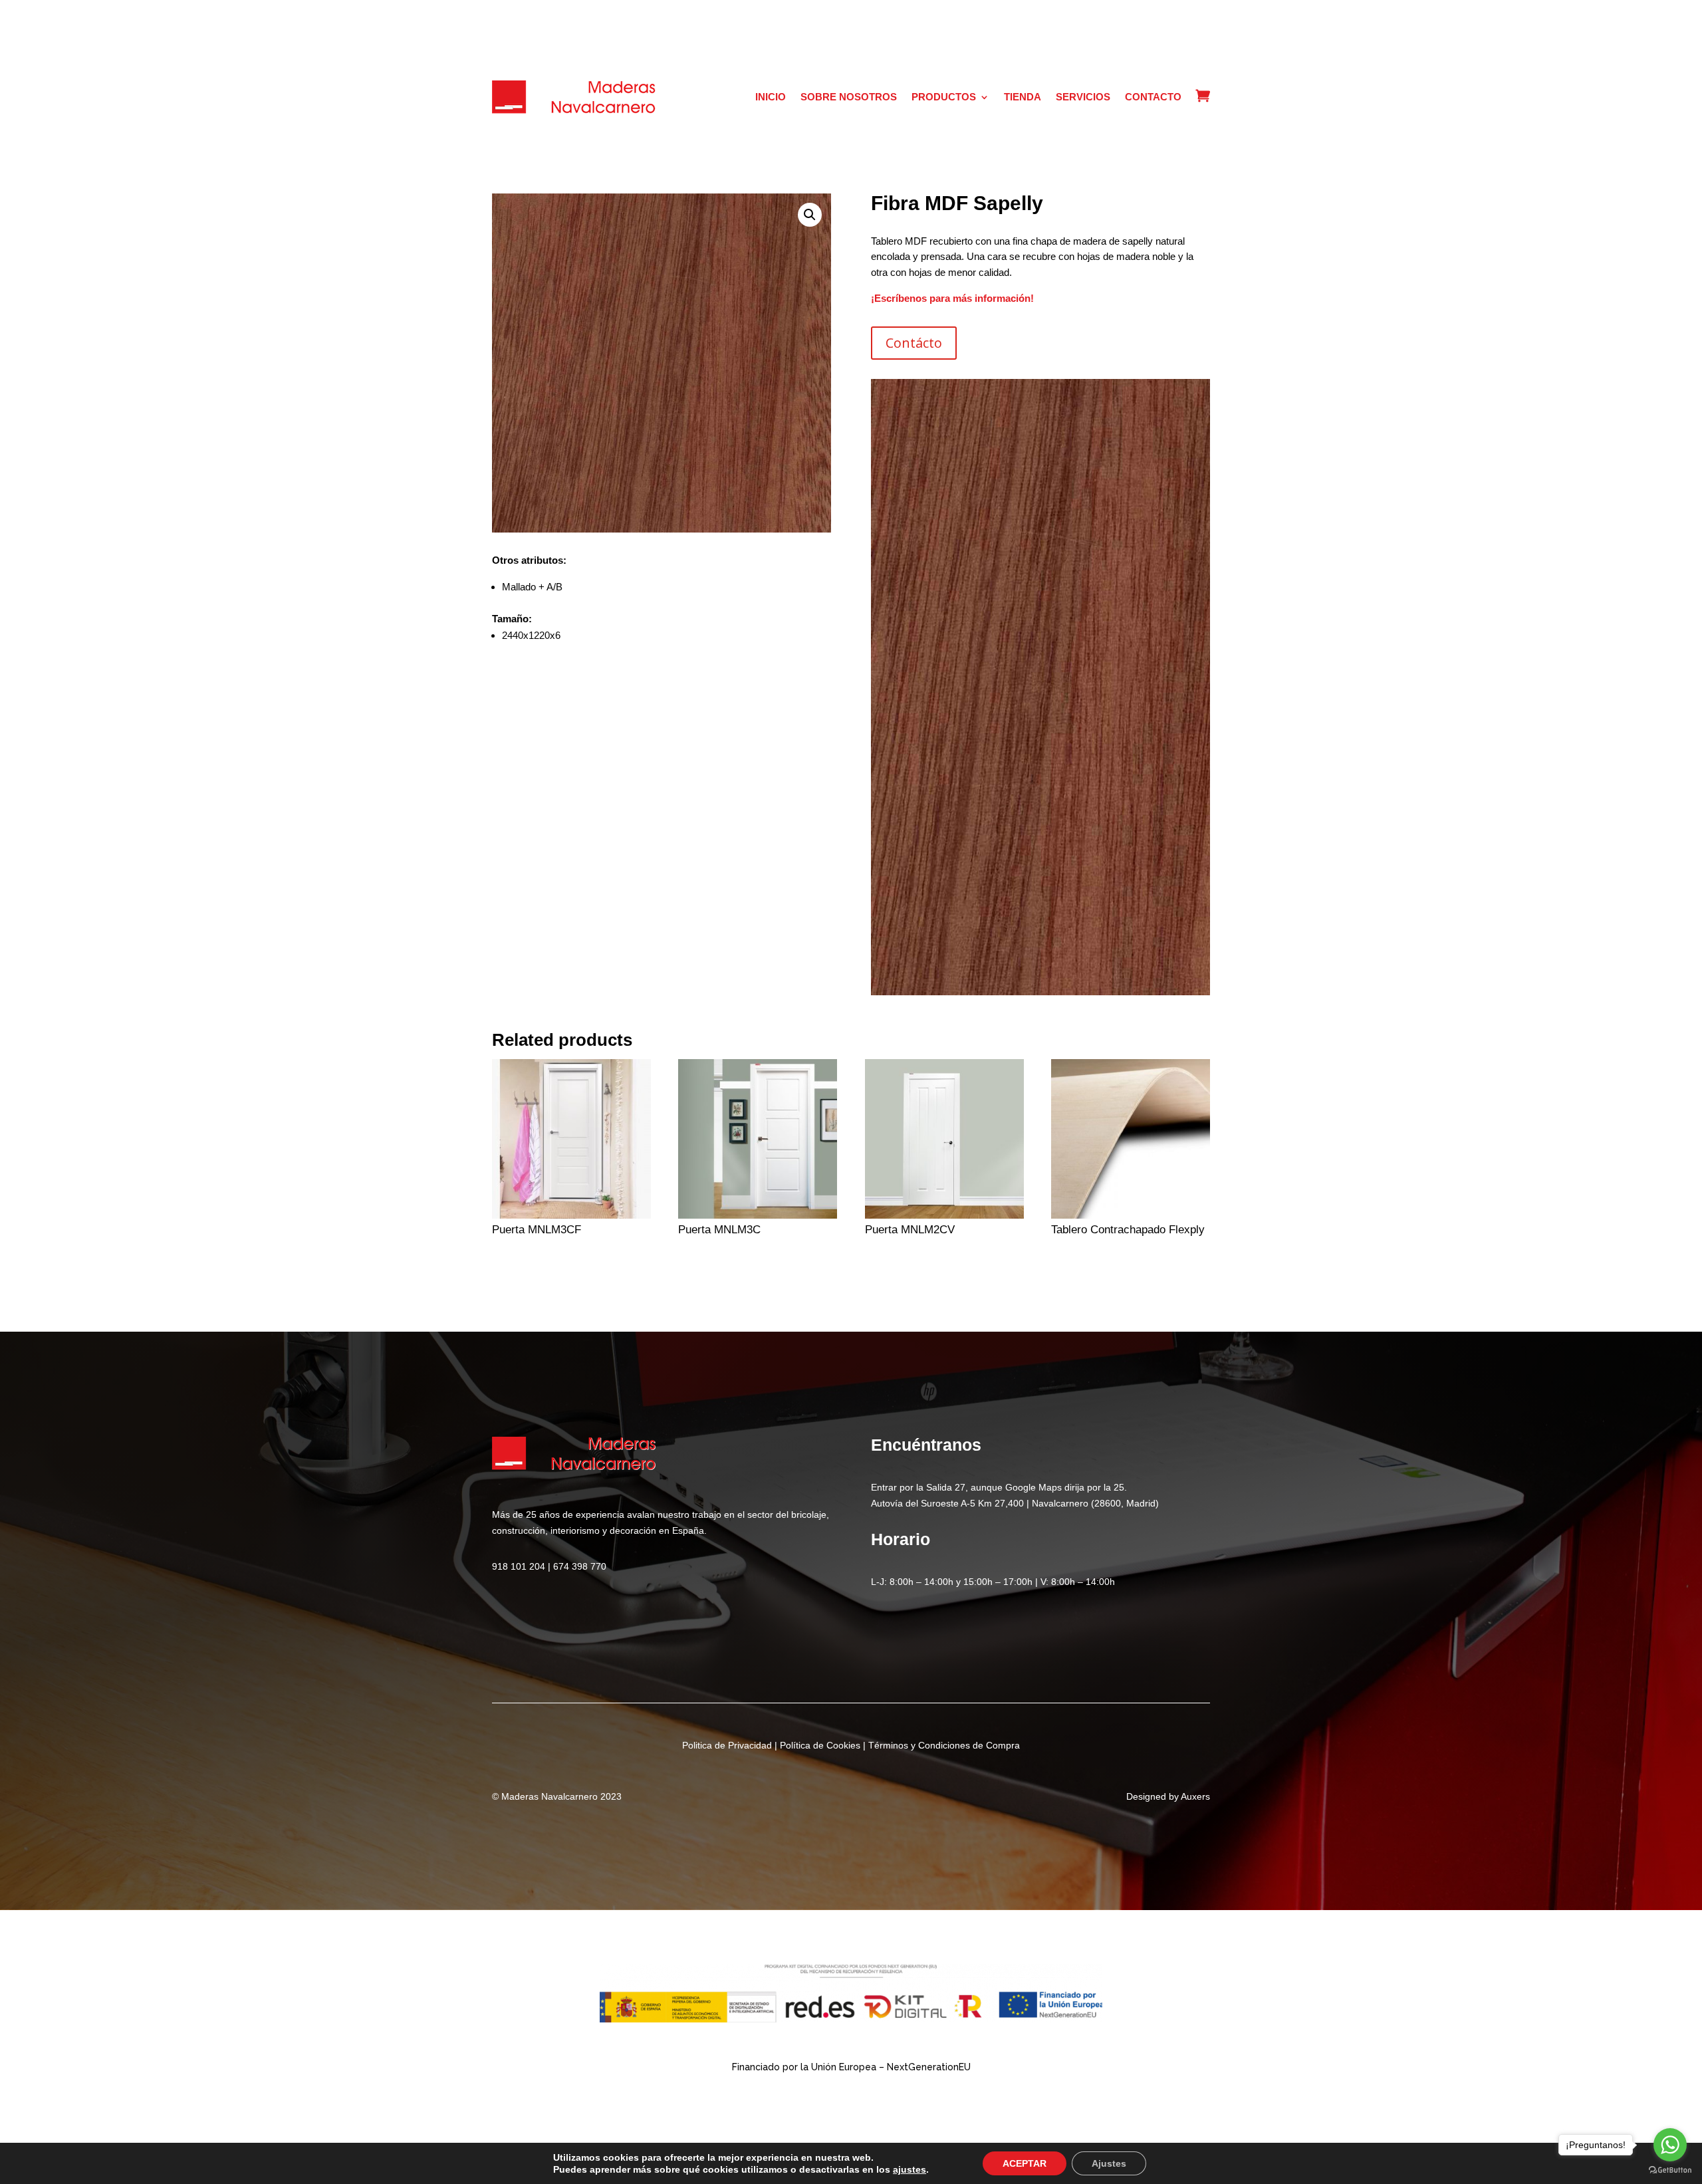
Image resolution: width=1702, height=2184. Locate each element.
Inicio (771, 97)
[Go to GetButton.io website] (1670, 2170)
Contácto (914, 343)
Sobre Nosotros (849, 97)
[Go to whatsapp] (1670, 2145)
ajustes (910, 2169)
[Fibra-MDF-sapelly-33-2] (1040, 992)
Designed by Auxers (1168, 1796)
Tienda (1023, 97)
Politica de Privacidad (727, 1745)
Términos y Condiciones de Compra (944, 1745)
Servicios (1083, 97)
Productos (944, 97)
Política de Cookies (820, 1745)
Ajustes (1109, 2163)
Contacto (1153, 97)
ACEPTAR (1025, 2163)
